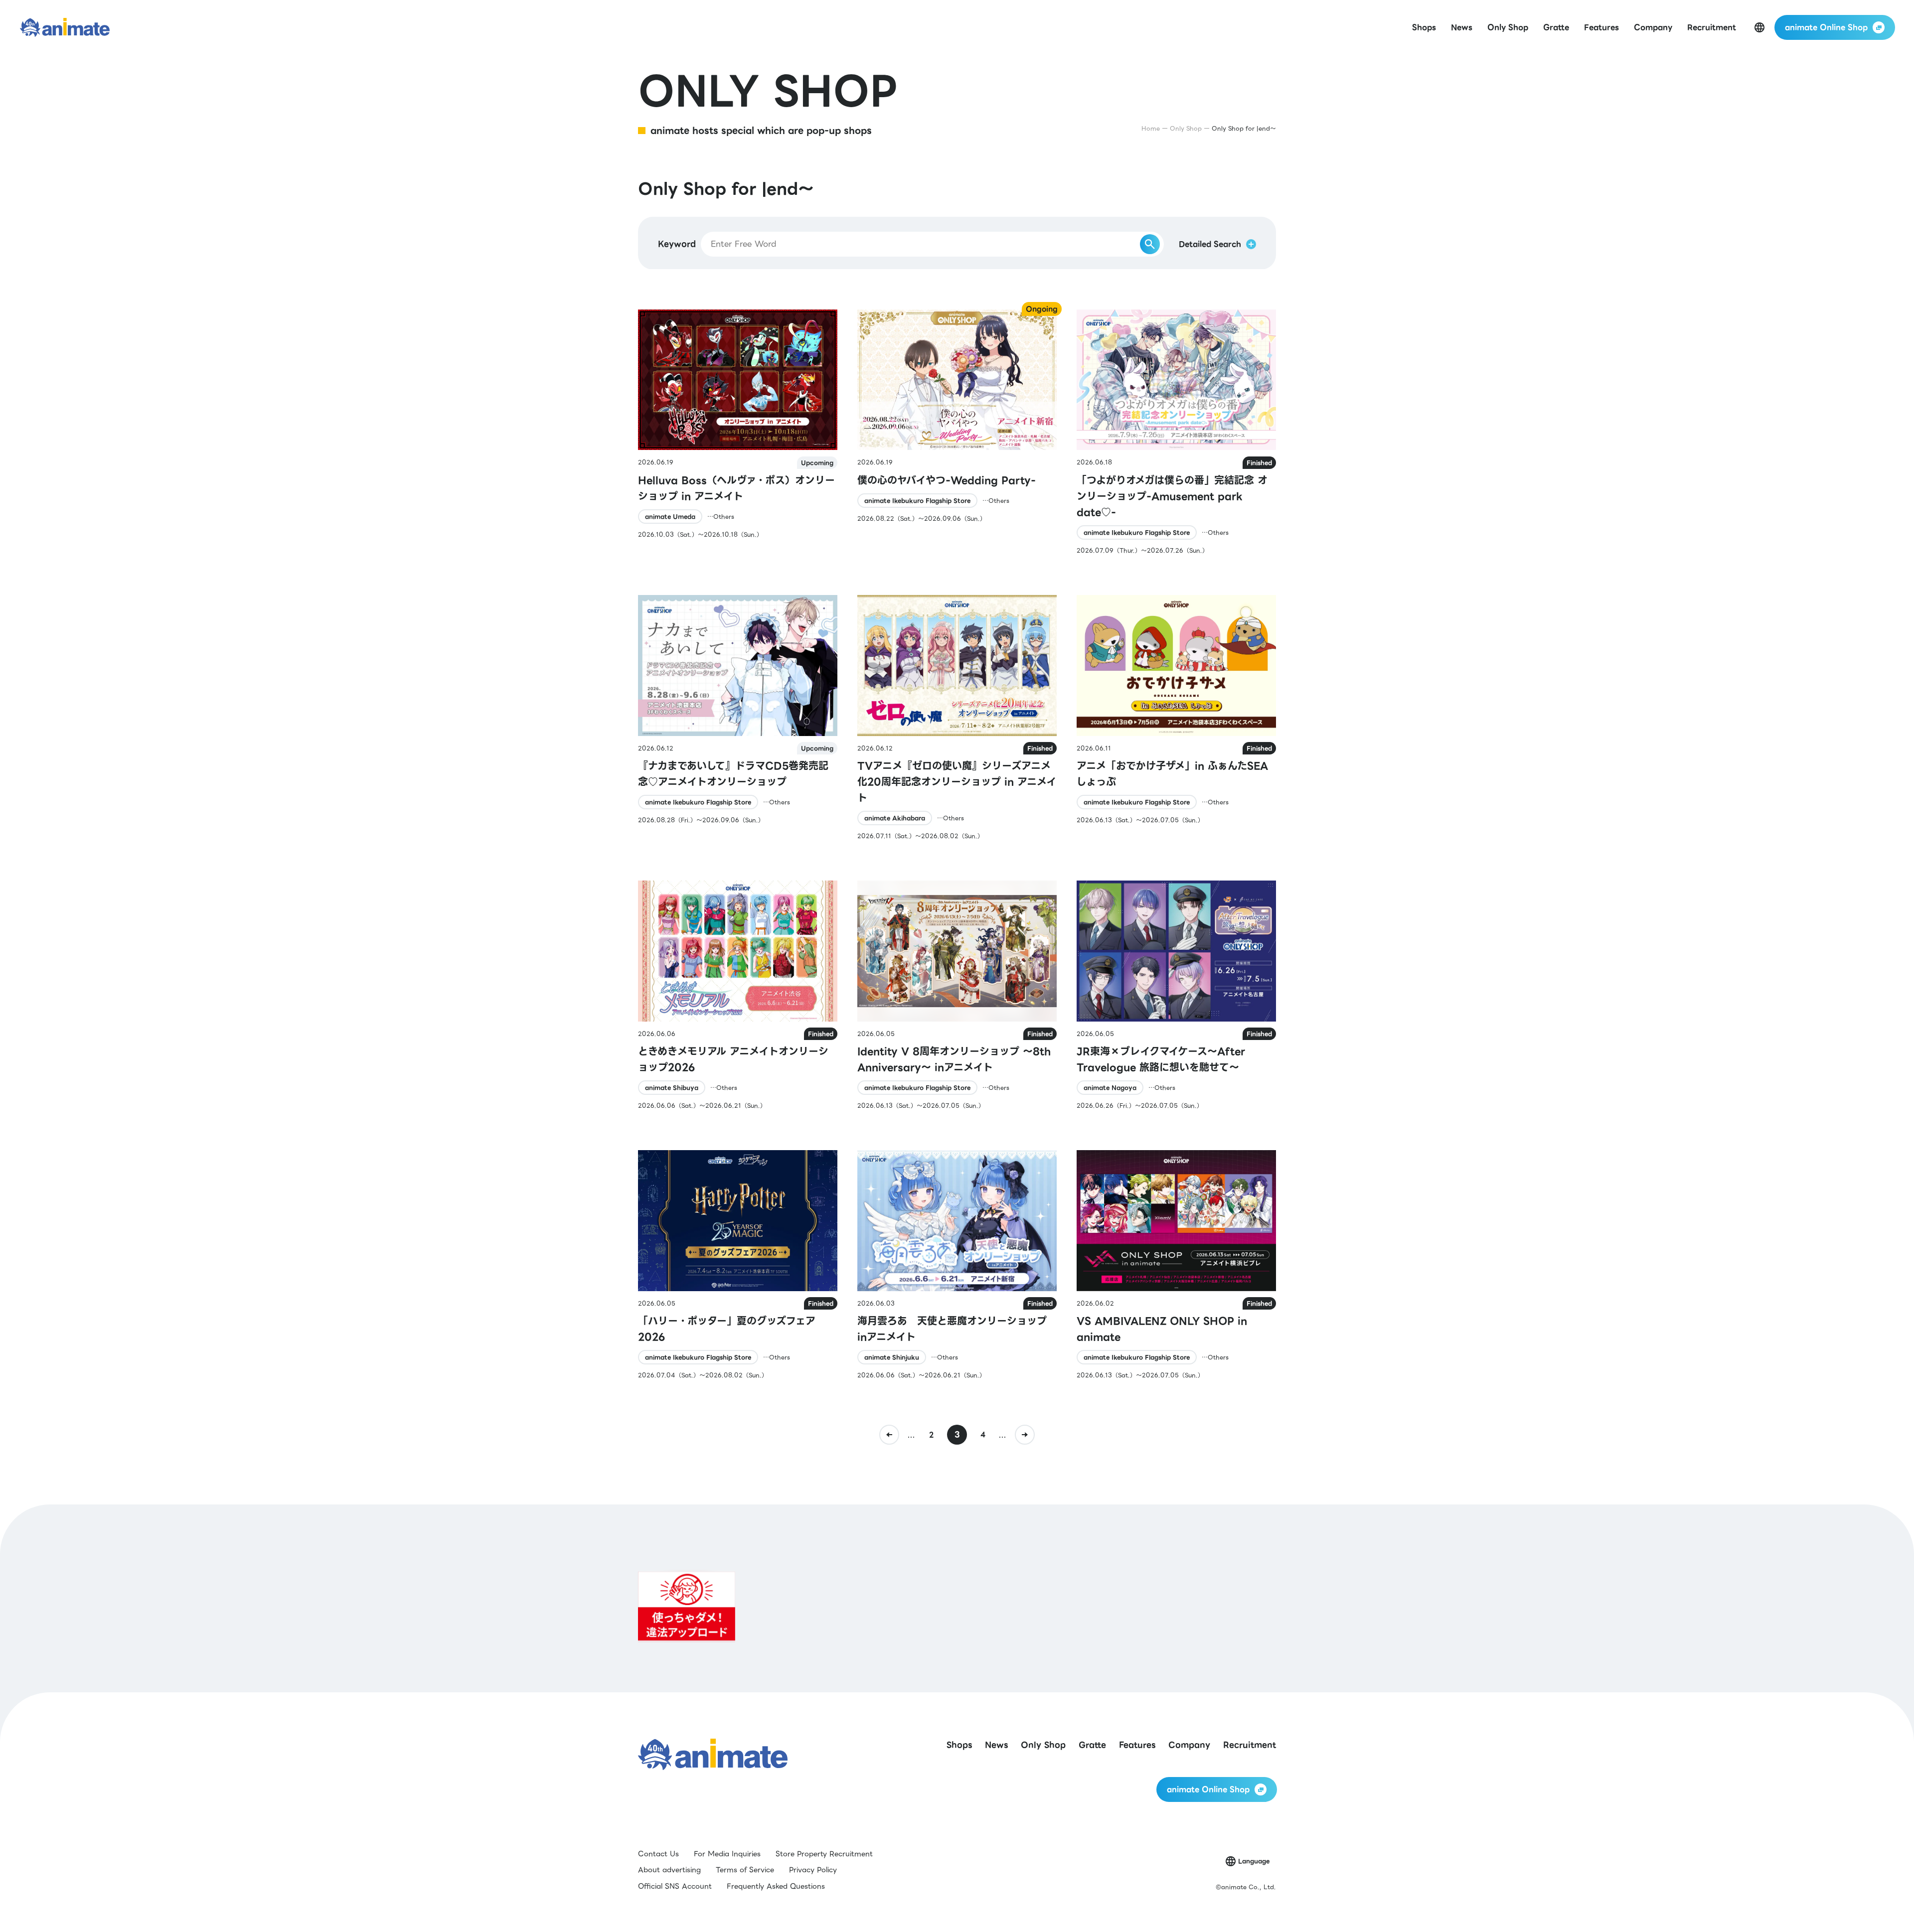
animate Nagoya (1110, 1088)
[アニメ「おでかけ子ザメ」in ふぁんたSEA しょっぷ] (1176, 718)
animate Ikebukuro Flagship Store (917, 501)
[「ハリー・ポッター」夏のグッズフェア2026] (738, 1265)
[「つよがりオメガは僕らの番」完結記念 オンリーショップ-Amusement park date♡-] (1176, 432)
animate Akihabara (895, 818)
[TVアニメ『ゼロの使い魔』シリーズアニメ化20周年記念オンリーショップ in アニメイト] (957, 718)
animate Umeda (670, 517)
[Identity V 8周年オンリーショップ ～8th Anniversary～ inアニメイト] (957, 995)
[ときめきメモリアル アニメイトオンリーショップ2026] (738, 995)
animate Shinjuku (892, 1357)
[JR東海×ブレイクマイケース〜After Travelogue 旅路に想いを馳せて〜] (1176, 995)
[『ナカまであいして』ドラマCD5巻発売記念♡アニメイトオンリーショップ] (738, 718)
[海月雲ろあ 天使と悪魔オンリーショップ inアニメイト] (957, 1265)
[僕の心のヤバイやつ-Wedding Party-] (957, 432)
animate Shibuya (672, 1088)
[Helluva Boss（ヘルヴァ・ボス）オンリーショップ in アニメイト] (738, 432)
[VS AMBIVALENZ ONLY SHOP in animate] (1176, 1265)
